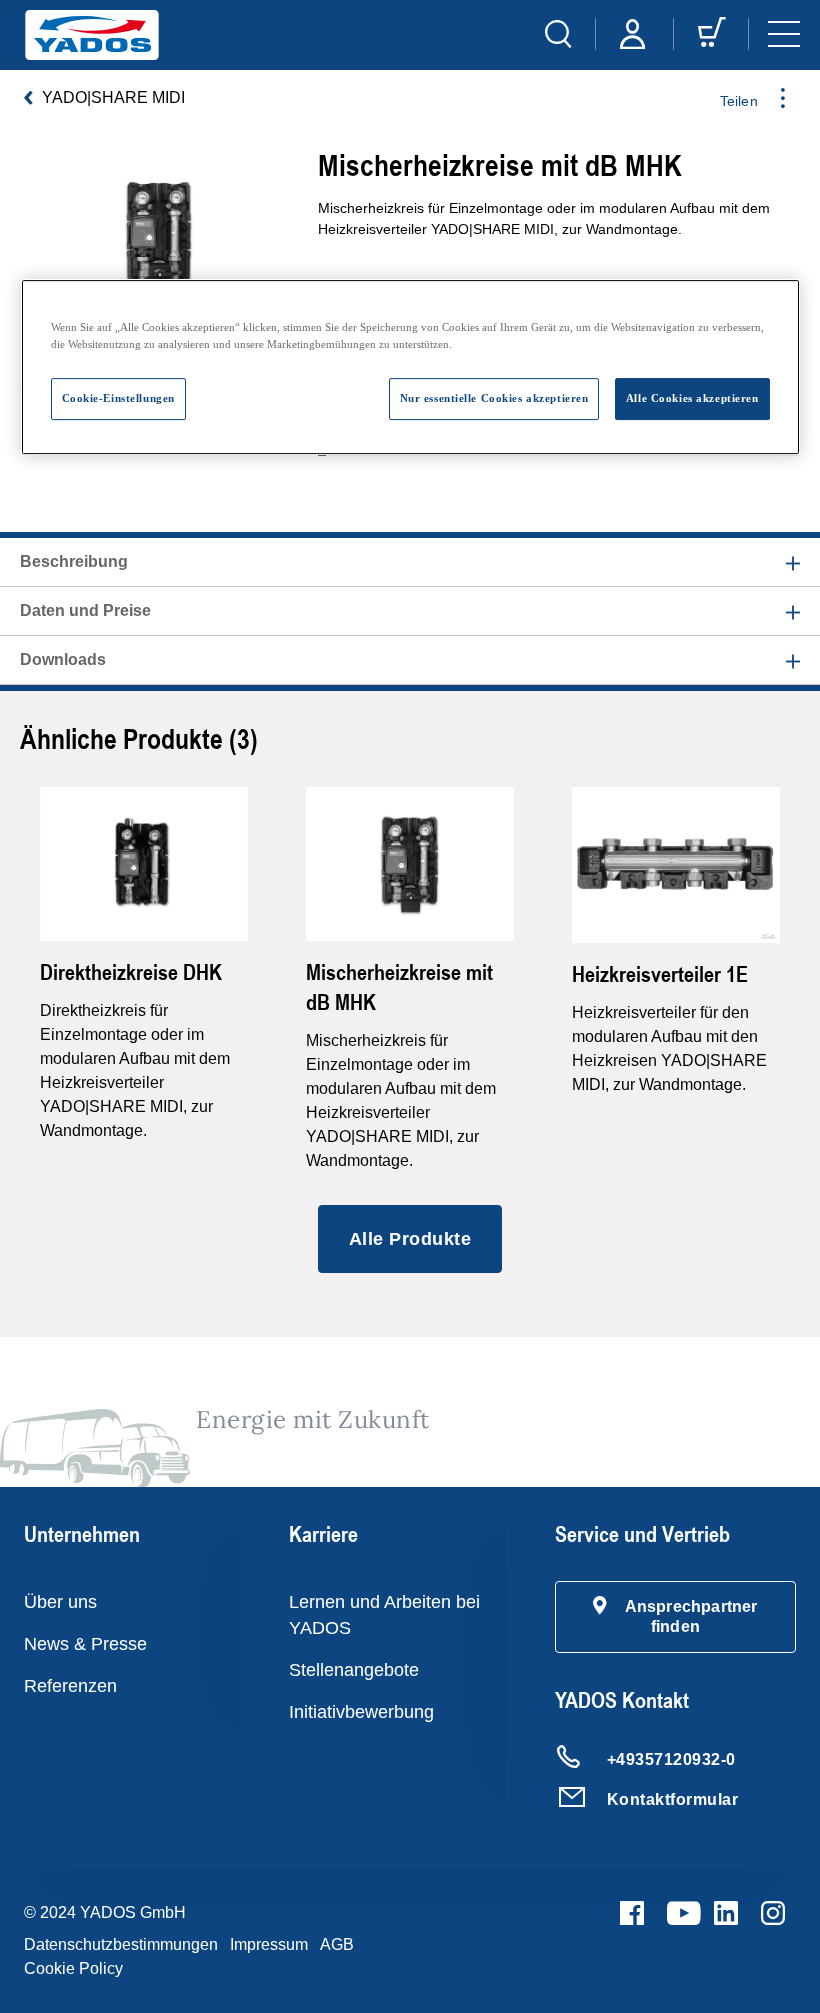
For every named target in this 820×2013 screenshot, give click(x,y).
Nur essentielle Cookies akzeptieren (494, 398)
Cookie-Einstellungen (118, 398)
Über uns (60, 1602)
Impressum (269, 1944)
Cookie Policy (73, 1968)
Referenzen (70, 1686)
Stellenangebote (354, 1670)
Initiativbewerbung (361, 1712)
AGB (337, 1944)
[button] (675, 1617)
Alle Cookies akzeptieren (692, 398)
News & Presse (85, 1644)
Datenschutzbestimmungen (121, 1944)
